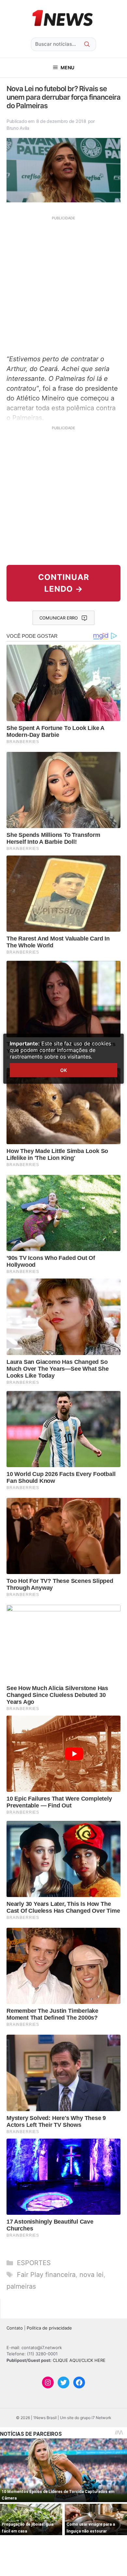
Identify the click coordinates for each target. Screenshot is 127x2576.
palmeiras (21, 2286)
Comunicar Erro (59, 618)
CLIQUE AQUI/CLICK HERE (79, 2360)
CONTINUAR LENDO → (64, 583)
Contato (15, 2328)
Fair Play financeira (46, 2275)
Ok (63, 1070)
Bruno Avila (18, 128)
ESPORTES (34, 2263)
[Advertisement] (63, 284)
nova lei (92, 2275)
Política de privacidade (49, 2328)
